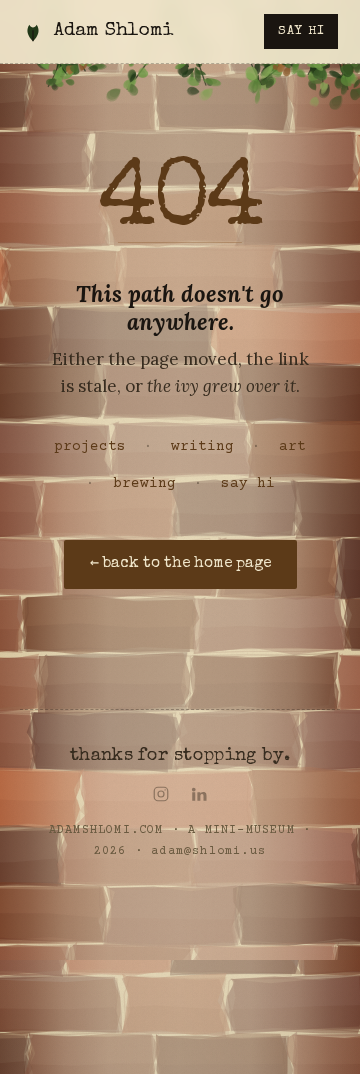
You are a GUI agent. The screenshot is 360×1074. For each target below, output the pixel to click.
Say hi (301, 31)
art (292, 447)
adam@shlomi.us (208, 851)
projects (90, 447)
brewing (144, 484)
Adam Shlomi (113, 31)
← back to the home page (180, 564)
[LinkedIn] (199, 794)
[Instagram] (161, 794)
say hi (248, 484)
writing (202, 447)
